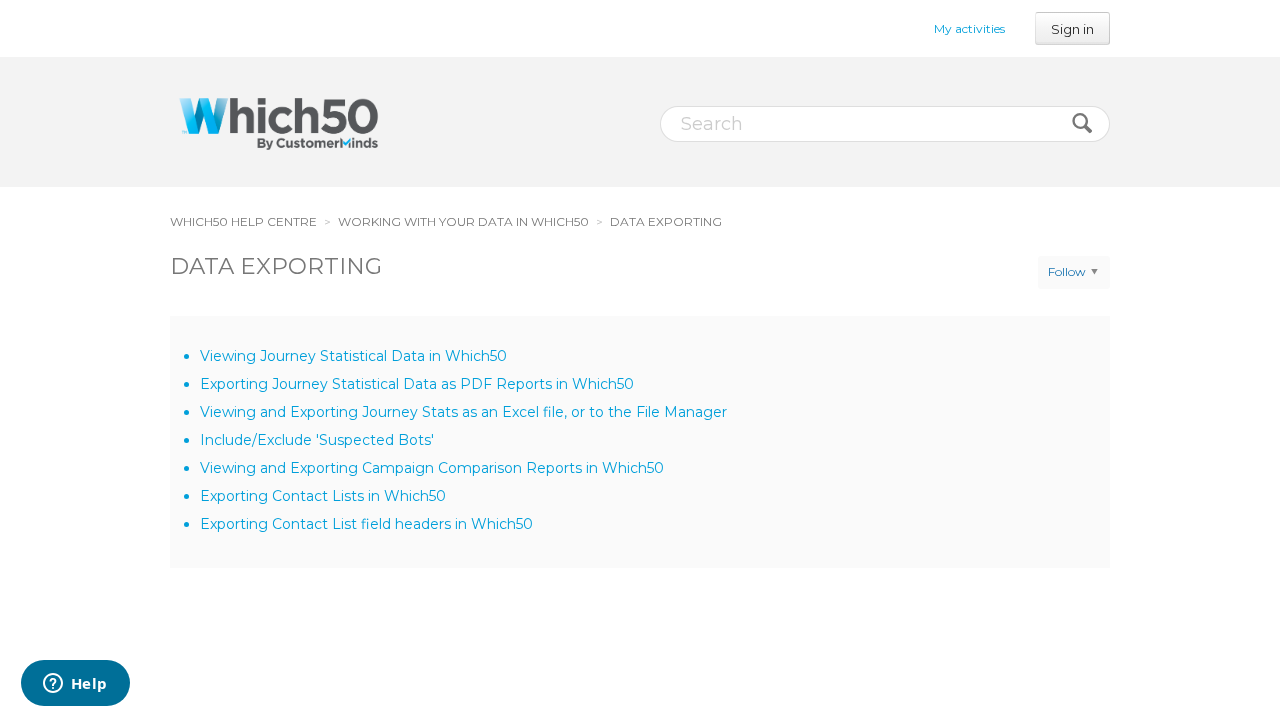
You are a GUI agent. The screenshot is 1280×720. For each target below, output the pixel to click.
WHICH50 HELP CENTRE (243, 221)
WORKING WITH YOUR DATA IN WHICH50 (463, 221)
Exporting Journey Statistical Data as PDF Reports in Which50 (417, 384)
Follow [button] (1067, 271)
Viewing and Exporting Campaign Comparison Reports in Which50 (432, 468)
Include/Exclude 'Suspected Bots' (317, 440)
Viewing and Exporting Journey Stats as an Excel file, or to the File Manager (463, 412)
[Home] (278, 122)
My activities (969, 28)
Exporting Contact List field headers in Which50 (366, 524)
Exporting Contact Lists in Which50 (323, 496)
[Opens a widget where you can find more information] (75, 685)
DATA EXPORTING (666, 221)
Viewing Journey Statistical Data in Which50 (353, 356)
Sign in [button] (1072, 29)
